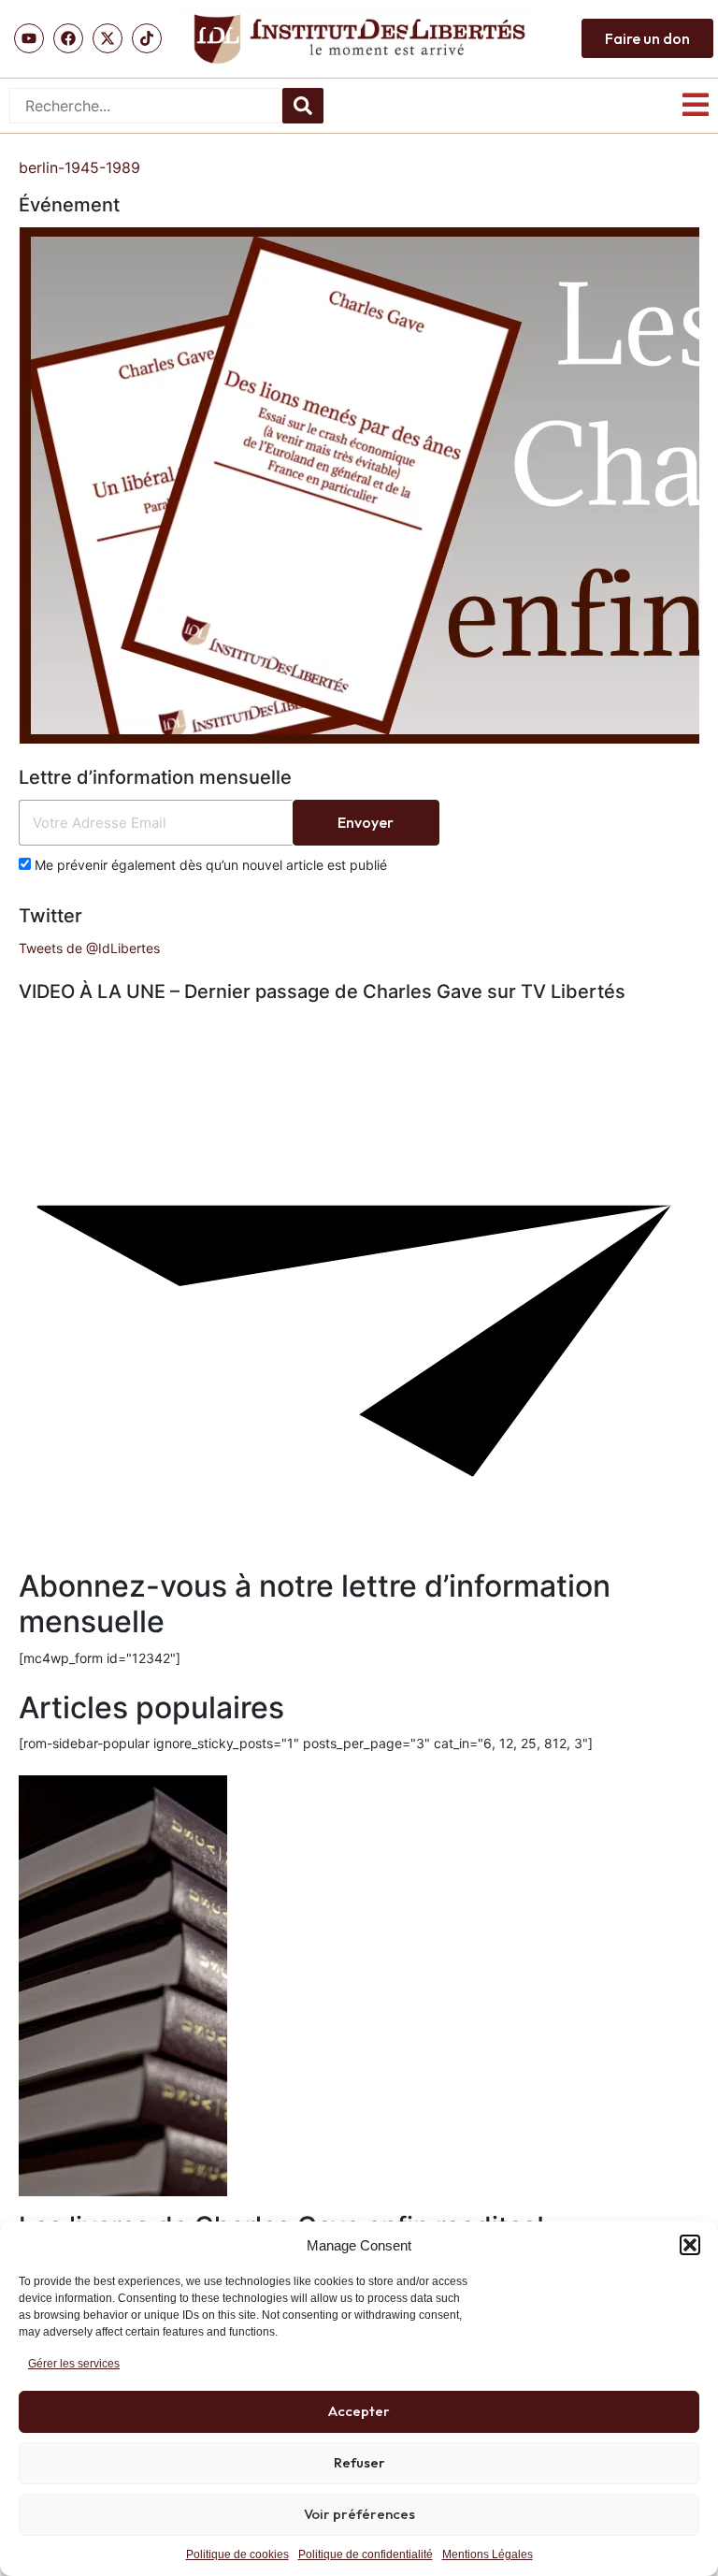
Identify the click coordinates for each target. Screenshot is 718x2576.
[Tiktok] (147, 38)
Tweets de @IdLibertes (89, 948)
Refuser (359, 2462)
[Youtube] (29, 38)
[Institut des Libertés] (359, 39)
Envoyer (366, 822)
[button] (690, 2245)
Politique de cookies (237, 2554)
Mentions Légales (488, 2554)
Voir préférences (359, 2514)
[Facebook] (68, 38)
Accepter (359, 2411)
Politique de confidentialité (366, 2554)
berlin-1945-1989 (79, 167)
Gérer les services (74, 2364)
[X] (108, 38)
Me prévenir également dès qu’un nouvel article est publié (209, 865)
